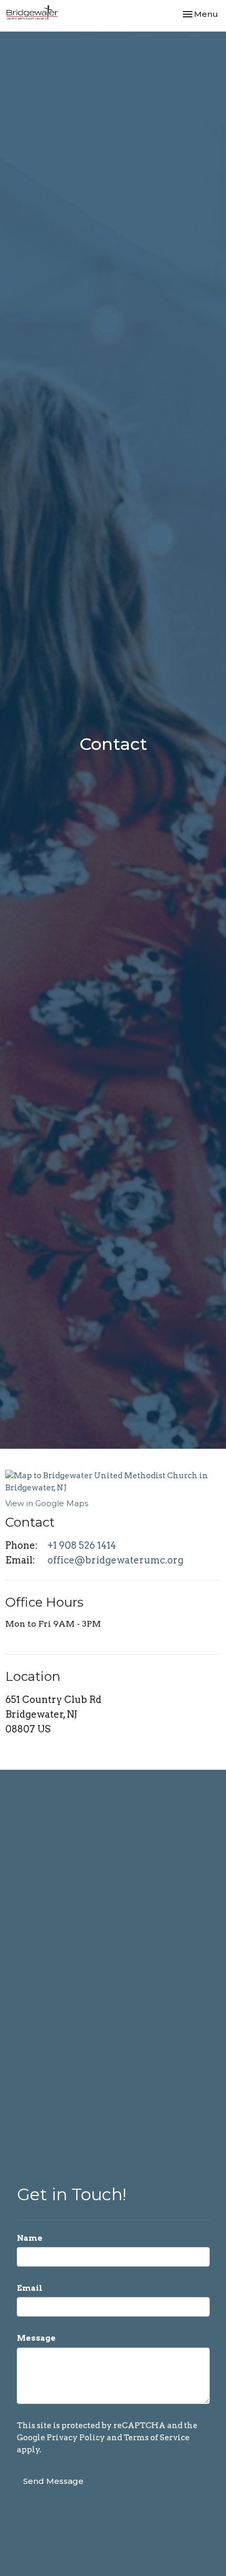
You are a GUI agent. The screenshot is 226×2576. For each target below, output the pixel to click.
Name (30, 2238)
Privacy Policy (76, 2438)
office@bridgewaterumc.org (115, 1560)
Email (30, 2288)
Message (36, 2338)
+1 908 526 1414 (82, 1545)
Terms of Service (157, 2438)
